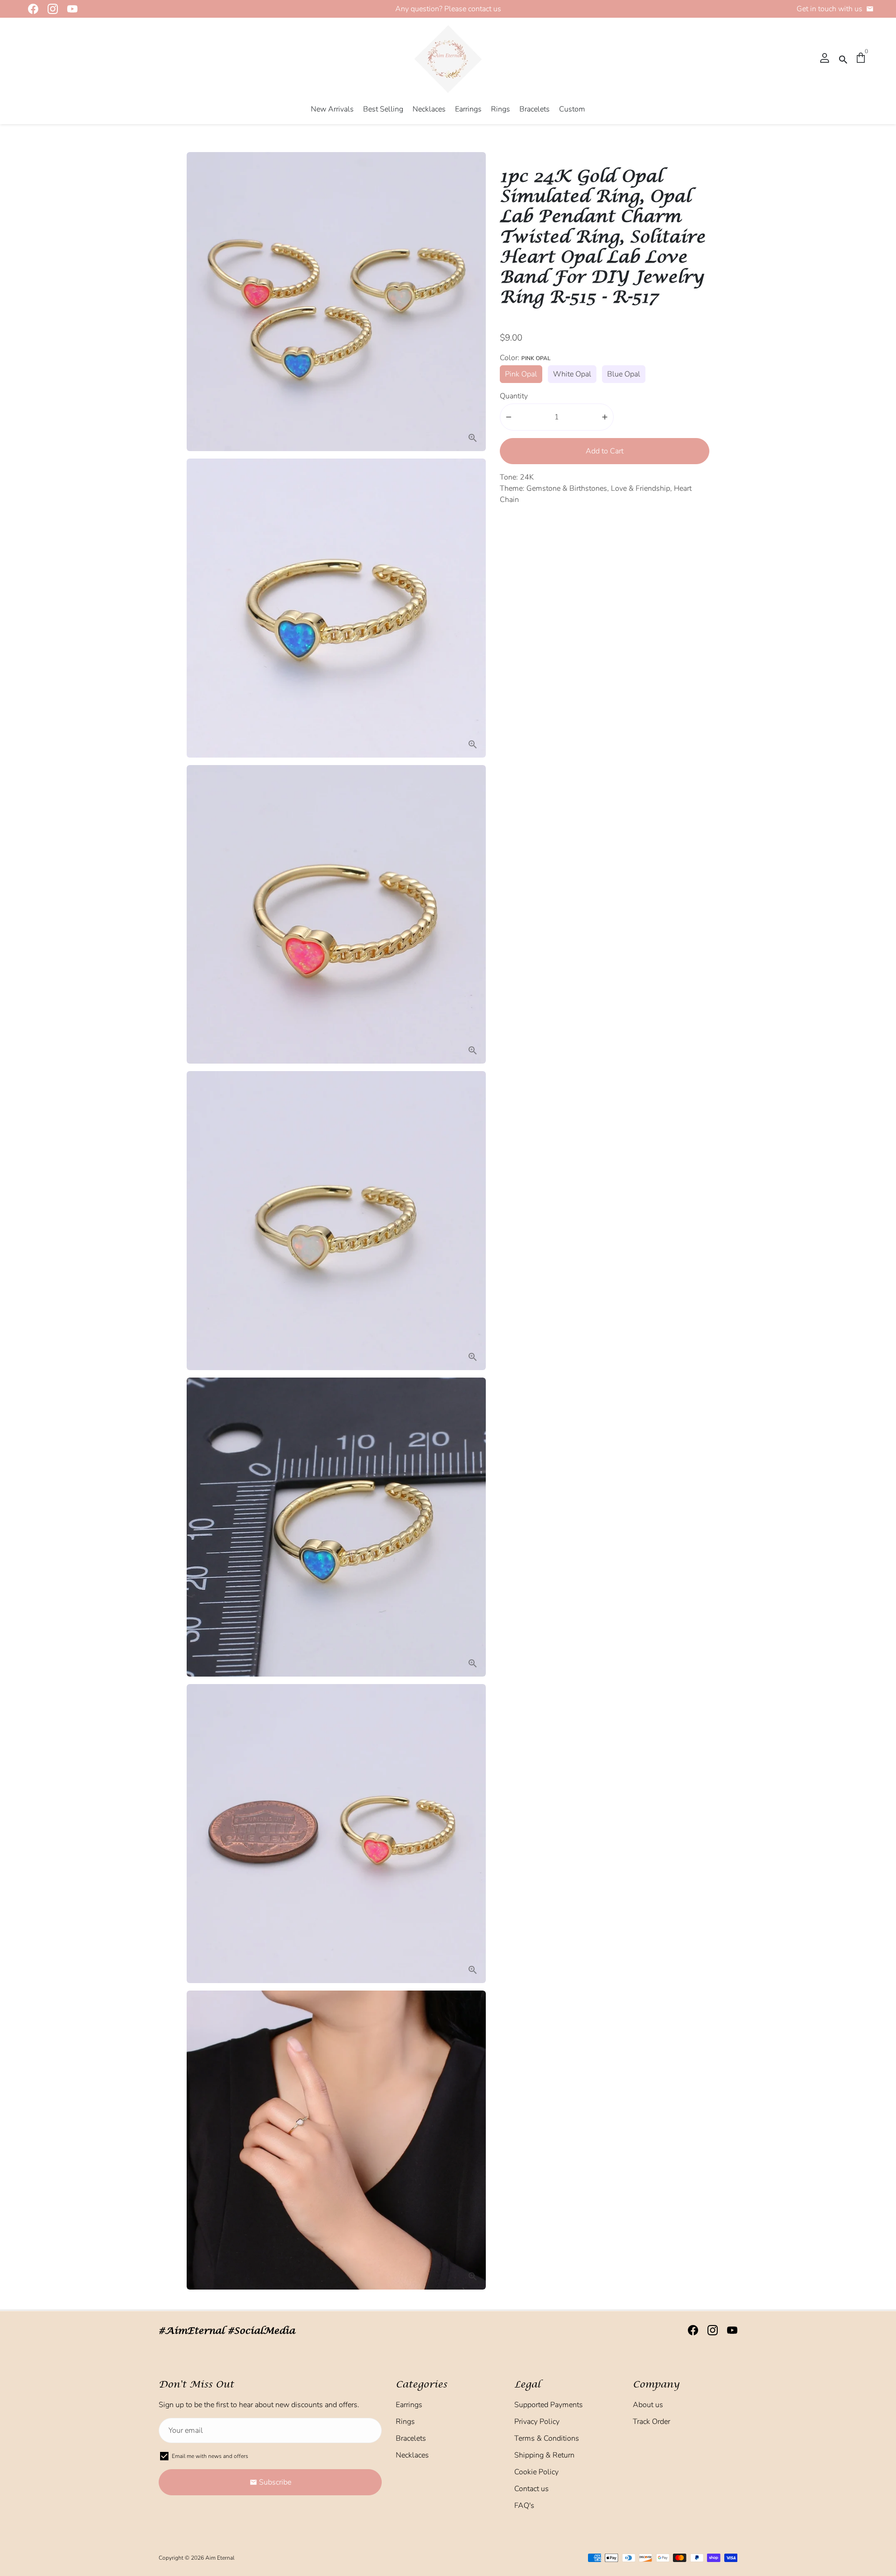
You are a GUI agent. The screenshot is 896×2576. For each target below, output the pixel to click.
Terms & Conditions (547, 2438)
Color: (525, 358)
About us (648, 2405)
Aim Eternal (220, 2558)
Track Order (651, 2422)
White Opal (572, 374)
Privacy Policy (537, 2422)
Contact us (532, 2489)
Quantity (514, 396)
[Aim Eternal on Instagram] (50, 9)
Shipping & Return (544, 2455)
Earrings (468, 109)
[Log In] (825, 59)
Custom (572, 109)
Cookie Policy (536, 2472)
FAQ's (524, 2506)
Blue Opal (624, 374)
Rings (500, 109)
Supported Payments (549, 2405)
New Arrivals (332, 109)
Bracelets (535, 109)
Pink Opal (521, 374)
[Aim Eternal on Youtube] (70, 9)
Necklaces (429, 109)
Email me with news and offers (210, 2456)
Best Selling (383, 109)
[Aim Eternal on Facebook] (30, 9)
